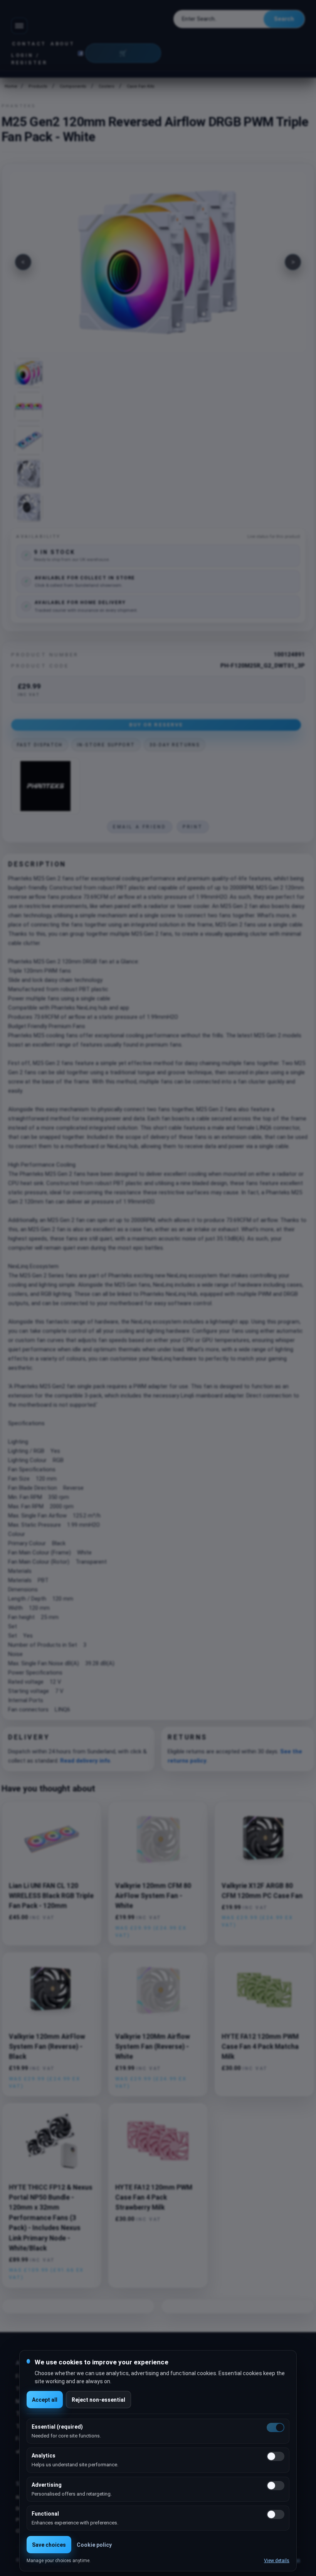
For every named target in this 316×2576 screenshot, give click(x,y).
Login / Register (29, 59)
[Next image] (293, 262)
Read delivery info (85, 1761)
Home (10, 86)
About (63, 44)
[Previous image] (23, 262)
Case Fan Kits (141, 86)
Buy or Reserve (156, 725)
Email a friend (140, 827)
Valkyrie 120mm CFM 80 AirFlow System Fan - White (153, 1896)
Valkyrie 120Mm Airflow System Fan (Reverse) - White (153, 2047)
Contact (29, 44)
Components (73, 86)
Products (38, 86)
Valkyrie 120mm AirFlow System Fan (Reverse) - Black (47, 2047)
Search (284, 19)
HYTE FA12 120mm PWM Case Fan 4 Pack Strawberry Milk (154, 2198)
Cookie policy (94, 2545)
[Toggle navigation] (19, 26)
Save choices (49, 2545)
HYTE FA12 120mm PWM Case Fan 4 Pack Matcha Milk (260, 2047)
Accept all (45, 2400)
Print (193, 827)
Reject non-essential (98, 2400)
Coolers (107, 86)
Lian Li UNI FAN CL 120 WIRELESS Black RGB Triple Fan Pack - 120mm (51, 1896)
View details (277, 2561)
